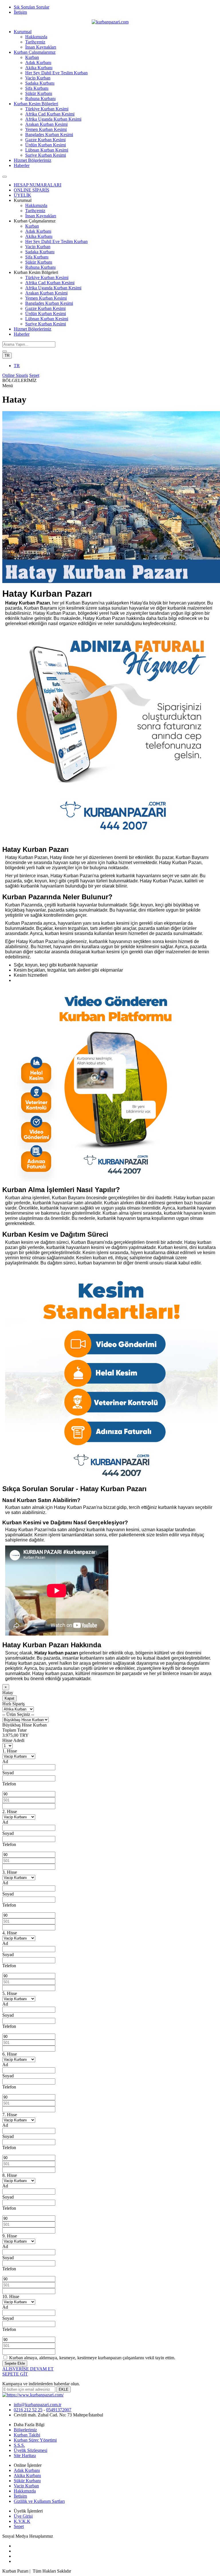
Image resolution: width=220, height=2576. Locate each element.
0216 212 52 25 (28, 2410)
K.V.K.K (22, 2521)
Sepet (34, 375)
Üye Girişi (23, 2516)
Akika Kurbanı (39, 68)
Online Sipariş (15, 375)
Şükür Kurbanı (39, 93)
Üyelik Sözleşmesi (31, 2450)
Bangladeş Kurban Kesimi (49, 135)
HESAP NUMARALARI (38, 185)
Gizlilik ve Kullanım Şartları (39, 2501)
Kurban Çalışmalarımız (35, 52)
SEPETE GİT (15, 2374)
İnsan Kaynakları (41, 47)
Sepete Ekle (15, 2363)
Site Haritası (25, 2455)
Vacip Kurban (38, 78)
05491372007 (59, 2410)
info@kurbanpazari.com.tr (38, 2405)
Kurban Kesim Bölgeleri (36, 104)
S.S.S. (19, 2445)
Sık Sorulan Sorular (32, 7)
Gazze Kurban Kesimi (45, 140)
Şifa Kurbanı (37, 88)
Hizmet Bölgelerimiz (33, 160)
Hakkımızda (36, 37)
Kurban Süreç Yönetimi (35, 2440)
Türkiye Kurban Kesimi (47, 109)
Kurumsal (23, 32)
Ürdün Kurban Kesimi (46, 145)
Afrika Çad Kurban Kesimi (50, 114)
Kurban (32, 57)
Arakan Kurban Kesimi (46, 124)
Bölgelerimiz (25, 2430)
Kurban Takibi (27, 2435)
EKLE (64, 2389)
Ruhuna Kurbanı (40, 99)
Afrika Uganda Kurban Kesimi (53, 119)
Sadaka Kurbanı (40, 83)
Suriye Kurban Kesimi (46, 155)
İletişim (20, 12)
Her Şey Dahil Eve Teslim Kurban (56, 73)
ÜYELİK (22, 195)
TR (7, 356)
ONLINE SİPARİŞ (32, 190)
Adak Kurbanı (38, 62)
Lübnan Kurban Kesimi (47, 150)
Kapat (9, 1698)
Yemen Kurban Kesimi (46, 129)
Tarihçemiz (35, 42)
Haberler (22, 165)
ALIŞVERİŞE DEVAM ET (28, 2369)
